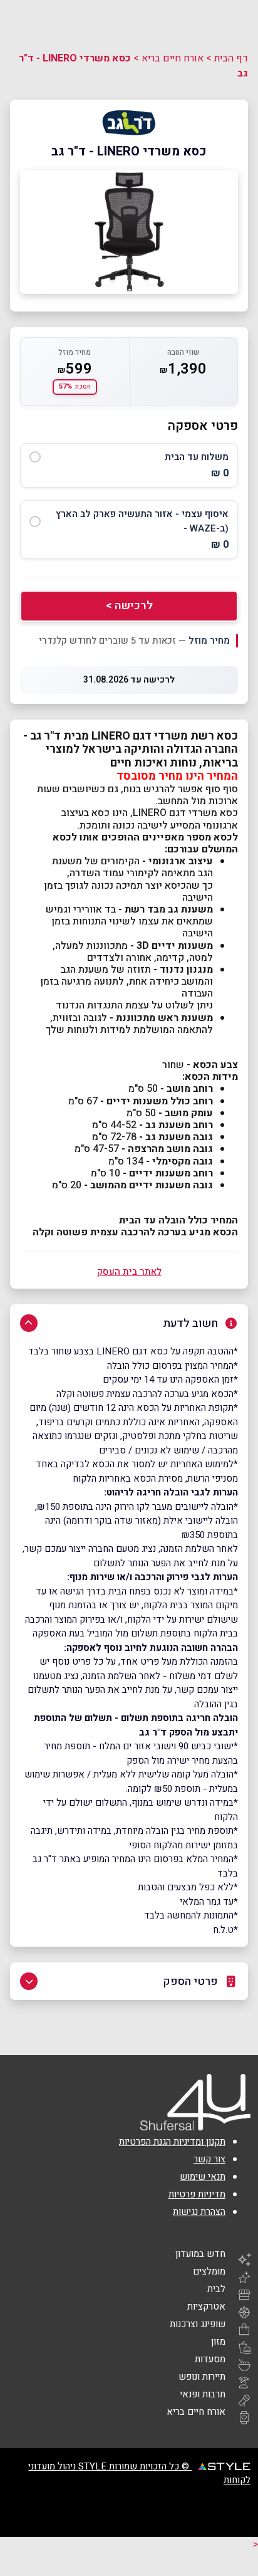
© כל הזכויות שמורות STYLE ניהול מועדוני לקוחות (139, 2473)
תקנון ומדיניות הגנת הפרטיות (172, 2142)
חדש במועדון (200, 2254)
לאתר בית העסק (129, 1272)
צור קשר (209, 2159)
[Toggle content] (29, 1323)
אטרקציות (206, 2306)
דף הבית (231, 58)
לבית (216, 2289)
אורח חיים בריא (173, 58)
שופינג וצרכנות (198, 2324)
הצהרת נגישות (199, 2212)
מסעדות (210, 2359)
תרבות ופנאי (203, 2394)
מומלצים (209, 2271)
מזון (218, 2342)
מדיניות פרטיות (197, 2194)
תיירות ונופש (202, 2377)
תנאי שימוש (203, 2177)
